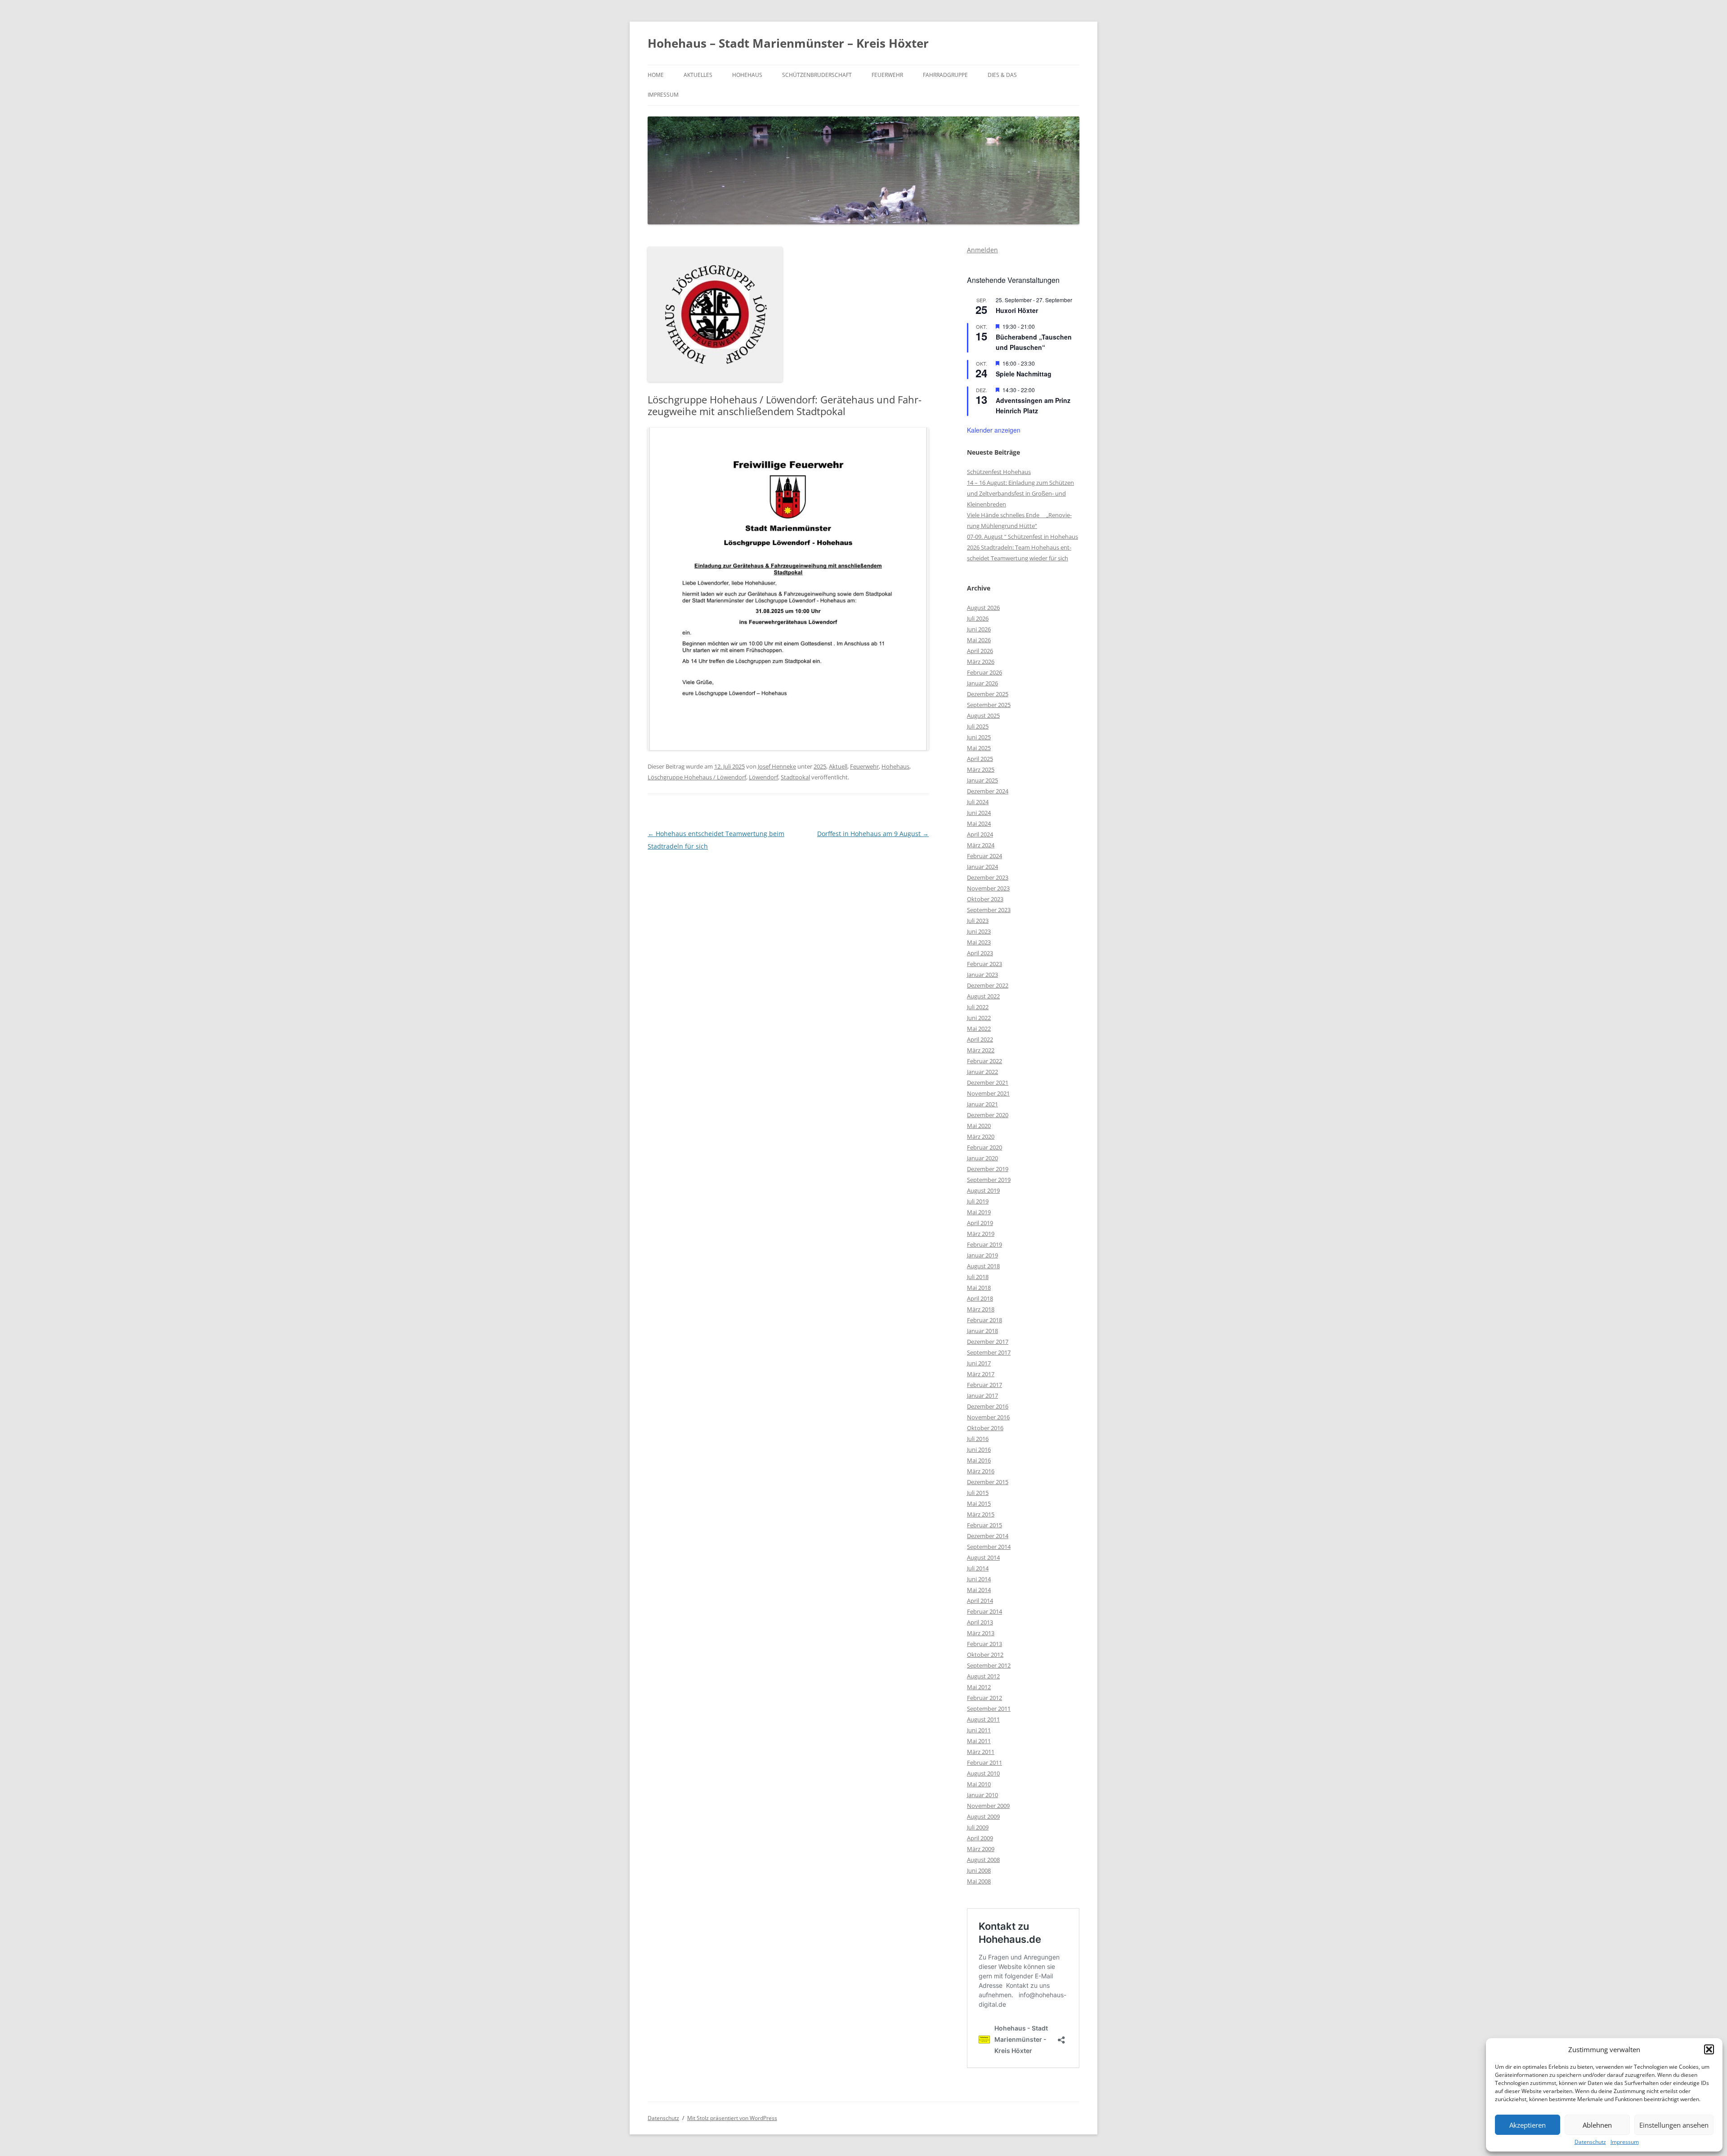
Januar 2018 (982, 1331)
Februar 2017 (984, 1385)
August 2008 (983, 1860)
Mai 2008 (979, 1881)
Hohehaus (747, 75)
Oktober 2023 (985, 899)
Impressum (1625, 2142)
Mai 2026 (979, 640)
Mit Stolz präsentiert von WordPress (732, 2118)
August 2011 (983, 1719)
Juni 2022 (979, 1018)
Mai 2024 (979, 823)
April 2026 (980, 651)
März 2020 (981, 1136)
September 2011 (989, 1709)
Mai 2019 (979, 1212)
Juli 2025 (978, 726)
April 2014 (980, 1601)
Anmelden (982, 250)
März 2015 (981, 1514)
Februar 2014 (984, 1611)
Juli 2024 (978, 802)
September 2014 (989, 1547)
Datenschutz (1590, 2142)
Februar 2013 (984, 1644)
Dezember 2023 (988, 877)
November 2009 (988, 1806)
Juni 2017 (979, 1363)
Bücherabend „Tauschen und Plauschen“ (1034, 342)
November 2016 (988, 1417)
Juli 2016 (978, 1439)
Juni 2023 (979, 931)
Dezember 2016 (988, 1406)
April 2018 (980, 1298)
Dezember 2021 (988, 1082)
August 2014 (983, 1557)
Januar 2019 (982, 1255)
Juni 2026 (979, 629)
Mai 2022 (979, 1029)
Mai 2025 (979, 748)
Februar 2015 (984, 1525)
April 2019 (980, 1223)
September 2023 (989, 910)
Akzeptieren (1528, 2125)
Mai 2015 (979, 1503)
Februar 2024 (984, 856)
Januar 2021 (982, 1104)
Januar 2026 (982, 683)
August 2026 (983, 608)
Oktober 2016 (985, 1428)
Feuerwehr (887, 75)
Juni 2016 (979, 1449)
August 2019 (983, 1190)
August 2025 (983, 716)
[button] (1709, 2049)
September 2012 (989, 1665)
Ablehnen (1597, 2125)
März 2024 (981, 845)
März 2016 (981, 1471)
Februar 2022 (984, 1061)
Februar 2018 (984, 1320)
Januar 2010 (982, 1795)
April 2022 (980, 1039)
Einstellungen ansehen (1674, 2125)
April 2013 (980, 1622)
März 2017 (981, 1374)
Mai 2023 (979, 942)
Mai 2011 (979, 1741)
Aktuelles (698, 75)
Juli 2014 (978, 1568)
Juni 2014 (979, 1579)
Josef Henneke (777, 766)
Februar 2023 (984, 964)
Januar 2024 (982, 867)
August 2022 (983, 996)
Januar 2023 (982, 975)
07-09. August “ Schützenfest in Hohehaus (1022, 537)
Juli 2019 (978, 1201)
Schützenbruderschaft (817, 75)
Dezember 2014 (988, 1536)
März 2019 (981, 1234)
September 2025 (989, 705)
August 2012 (983, 1676)
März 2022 (981, 1050)
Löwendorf (763, 777)
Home (656, 75)
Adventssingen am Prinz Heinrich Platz (1033, 405)
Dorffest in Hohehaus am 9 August (873, 834)
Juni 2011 (979, 1730)
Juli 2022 (978, 1007)
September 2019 (989, 1180)
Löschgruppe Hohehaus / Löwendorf (697, 777)
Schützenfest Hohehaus (999, 472)
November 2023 (988, 888)
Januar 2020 (982, 1158)
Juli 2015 (978, 1493)
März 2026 (981, 662)
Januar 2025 (982, 780)
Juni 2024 (979, 813)
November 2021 (988, 1093)
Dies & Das (1002, 75)
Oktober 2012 (985, 1655)
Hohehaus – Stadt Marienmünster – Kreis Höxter (788, 43)
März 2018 (981, 1309)
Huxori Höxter (1017, 310)
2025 (820, 766)
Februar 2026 (984, 672)
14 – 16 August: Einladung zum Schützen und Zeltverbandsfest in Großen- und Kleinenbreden (1020, 493)
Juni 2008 (979, 1870)
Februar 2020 (984, 1147)
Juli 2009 (978, 1827)
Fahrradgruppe (945, 75)
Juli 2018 (978, 1277)
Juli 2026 (978, 618)
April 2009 (980, 1838)
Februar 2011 (984, 1762)
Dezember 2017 (988, 1342)
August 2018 (983, 1266)
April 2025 (980, 759)
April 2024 (980, 834)
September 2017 (989, 1352)
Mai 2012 (979, 1687)
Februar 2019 (984, 1244)
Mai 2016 (979, 1460)
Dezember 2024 (988, 791)
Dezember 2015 (988, 1482)
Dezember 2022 (988, 985)
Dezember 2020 (988, 1115)
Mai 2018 (979, 1288)
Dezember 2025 (988, 694)
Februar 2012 (984, 1698)
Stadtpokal (795, 777)
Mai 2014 (979, 1590)
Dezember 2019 (988, 1169)
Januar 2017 (982, 1396)
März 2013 (981, 1633)
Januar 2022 (982, 1072)
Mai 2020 (979, 1126)
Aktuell (838, 766)
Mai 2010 (979, 1784)
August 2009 (983, 1816)
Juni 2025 (979, 737)
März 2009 (981, 1849)
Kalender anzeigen (994, 430)
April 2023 (980, 953)
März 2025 (981, 769)
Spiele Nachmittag (1024, 374)
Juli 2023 (978, 921)
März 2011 (981, 1752)
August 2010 (983, 1773)
